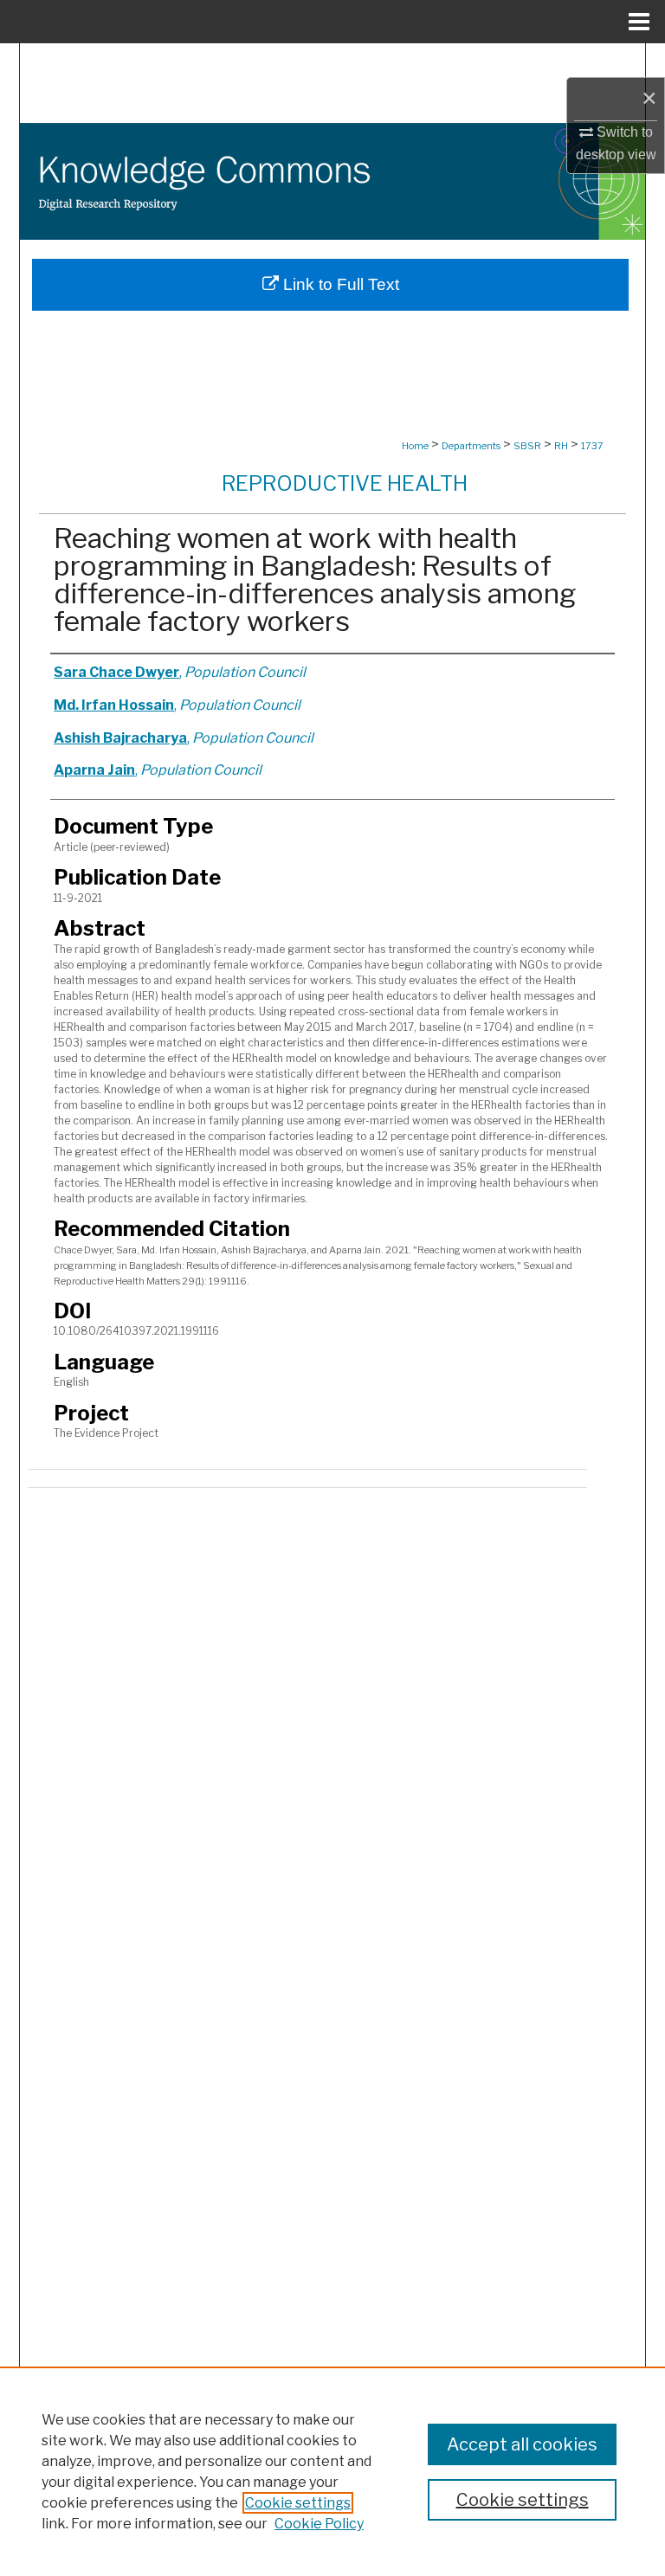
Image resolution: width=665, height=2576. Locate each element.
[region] (332, 2471)
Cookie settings (298, 2503)
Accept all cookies (522, 2444)
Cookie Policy (319, 2524)
